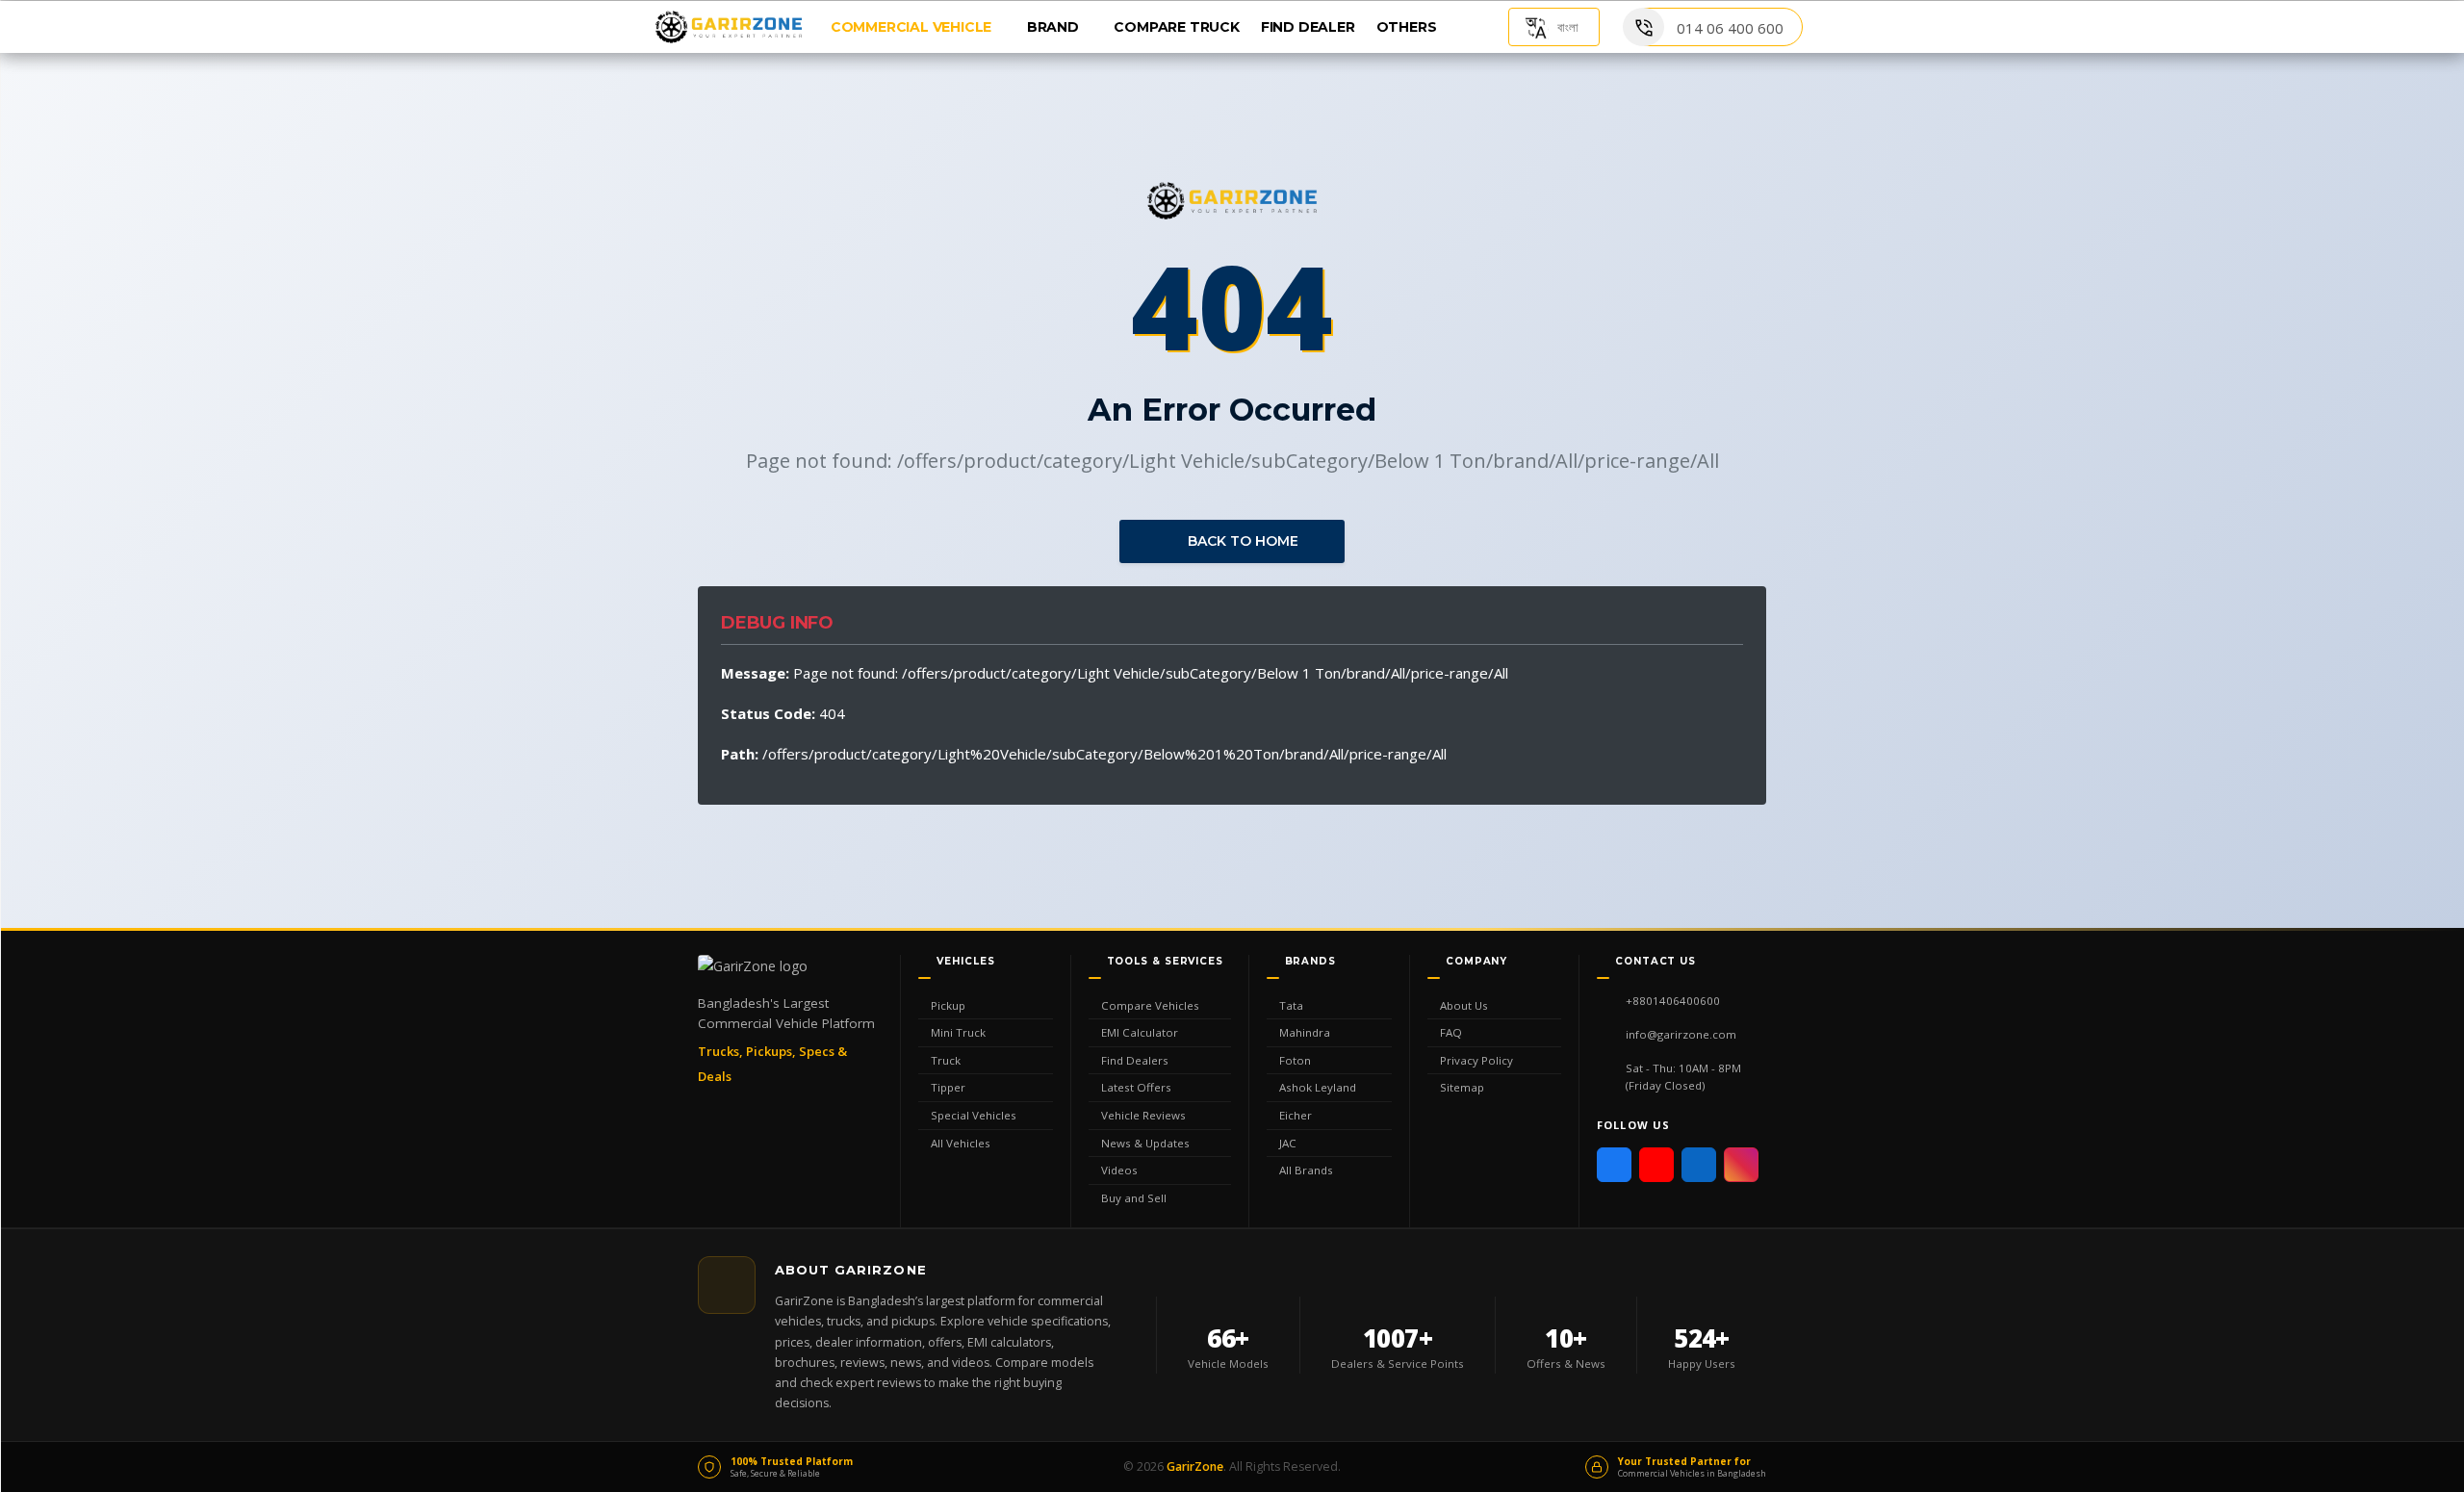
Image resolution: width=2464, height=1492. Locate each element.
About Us (1464, 1005)
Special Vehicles (974, 1115)
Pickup (948, 1005)
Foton (1295, 1060)
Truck (946, 1060)
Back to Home (1241, 541)
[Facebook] (1614, 1165)
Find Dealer (1308, 27)
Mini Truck (958, 1032)
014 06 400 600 (1730, 28)
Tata (1291, 1005)
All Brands (1306, 1170)
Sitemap (1462, 1087)
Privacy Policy (1476, 1060)
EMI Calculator (1140, 1032)
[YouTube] (1656, 1165)
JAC (1288, 1143)
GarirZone (1195, 1466)
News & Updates (1145, 1143)
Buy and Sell (1134, 1198)
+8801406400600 (1673, 1001)
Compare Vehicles (1150, 1005)
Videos (1119, 1170)
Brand (1055, 27)
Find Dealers (1135, 1060)
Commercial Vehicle (913, 27)
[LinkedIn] (1699, 1165)
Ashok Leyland (1318, 1087)
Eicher (1296, 1115)
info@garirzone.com (1681, 1034)
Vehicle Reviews (1143, 1115)
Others (1409, 27)
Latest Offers (1136, 1087)
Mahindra (1305, 1032)
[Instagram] (1741, 1165)
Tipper (948, 1087)
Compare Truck (1176, 27)
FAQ (1451, 1032)
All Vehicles (961, 1143)
